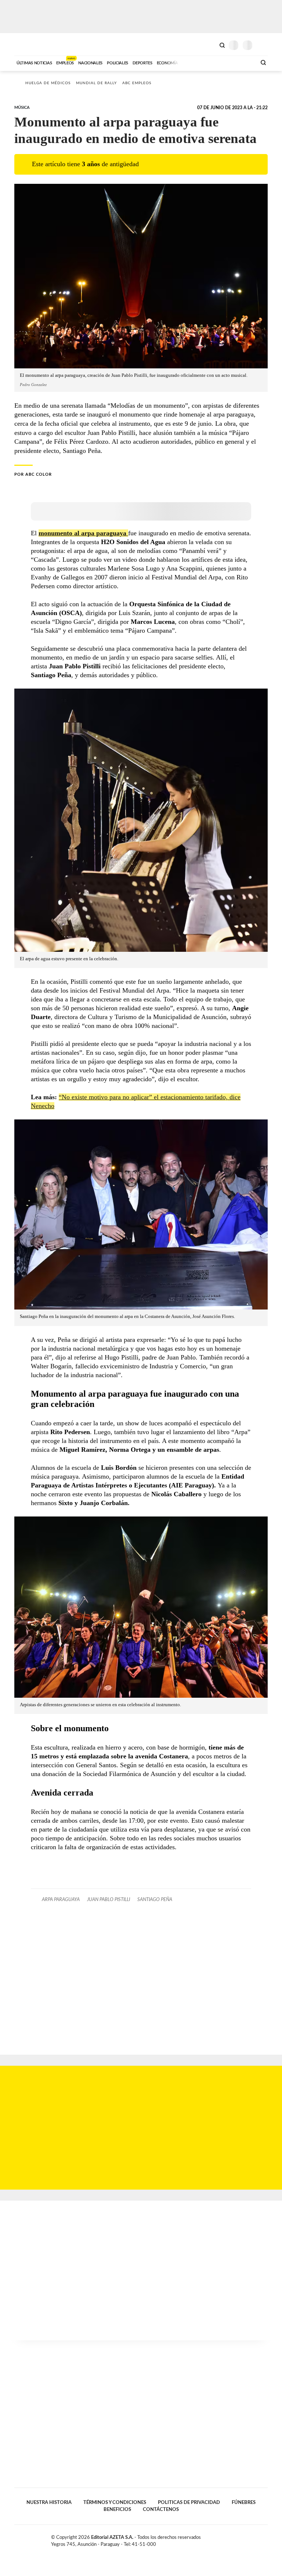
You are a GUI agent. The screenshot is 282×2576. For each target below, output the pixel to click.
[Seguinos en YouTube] (257, 2539)
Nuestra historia (49, 2502)
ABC (28, 44)
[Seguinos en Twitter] (249, 2539)
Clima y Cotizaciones (210, 44)
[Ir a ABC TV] (192, 62)
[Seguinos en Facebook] (242, 2539)
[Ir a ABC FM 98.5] (241, 62)
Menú (263, 45)
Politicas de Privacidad (189, 2502)
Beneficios (117, 2509)
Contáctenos (161, 2509)
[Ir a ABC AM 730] (212, 62)
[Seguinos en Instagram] (265, 2539)
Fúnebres (244, 2502)
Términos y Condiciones (115, 2502)
